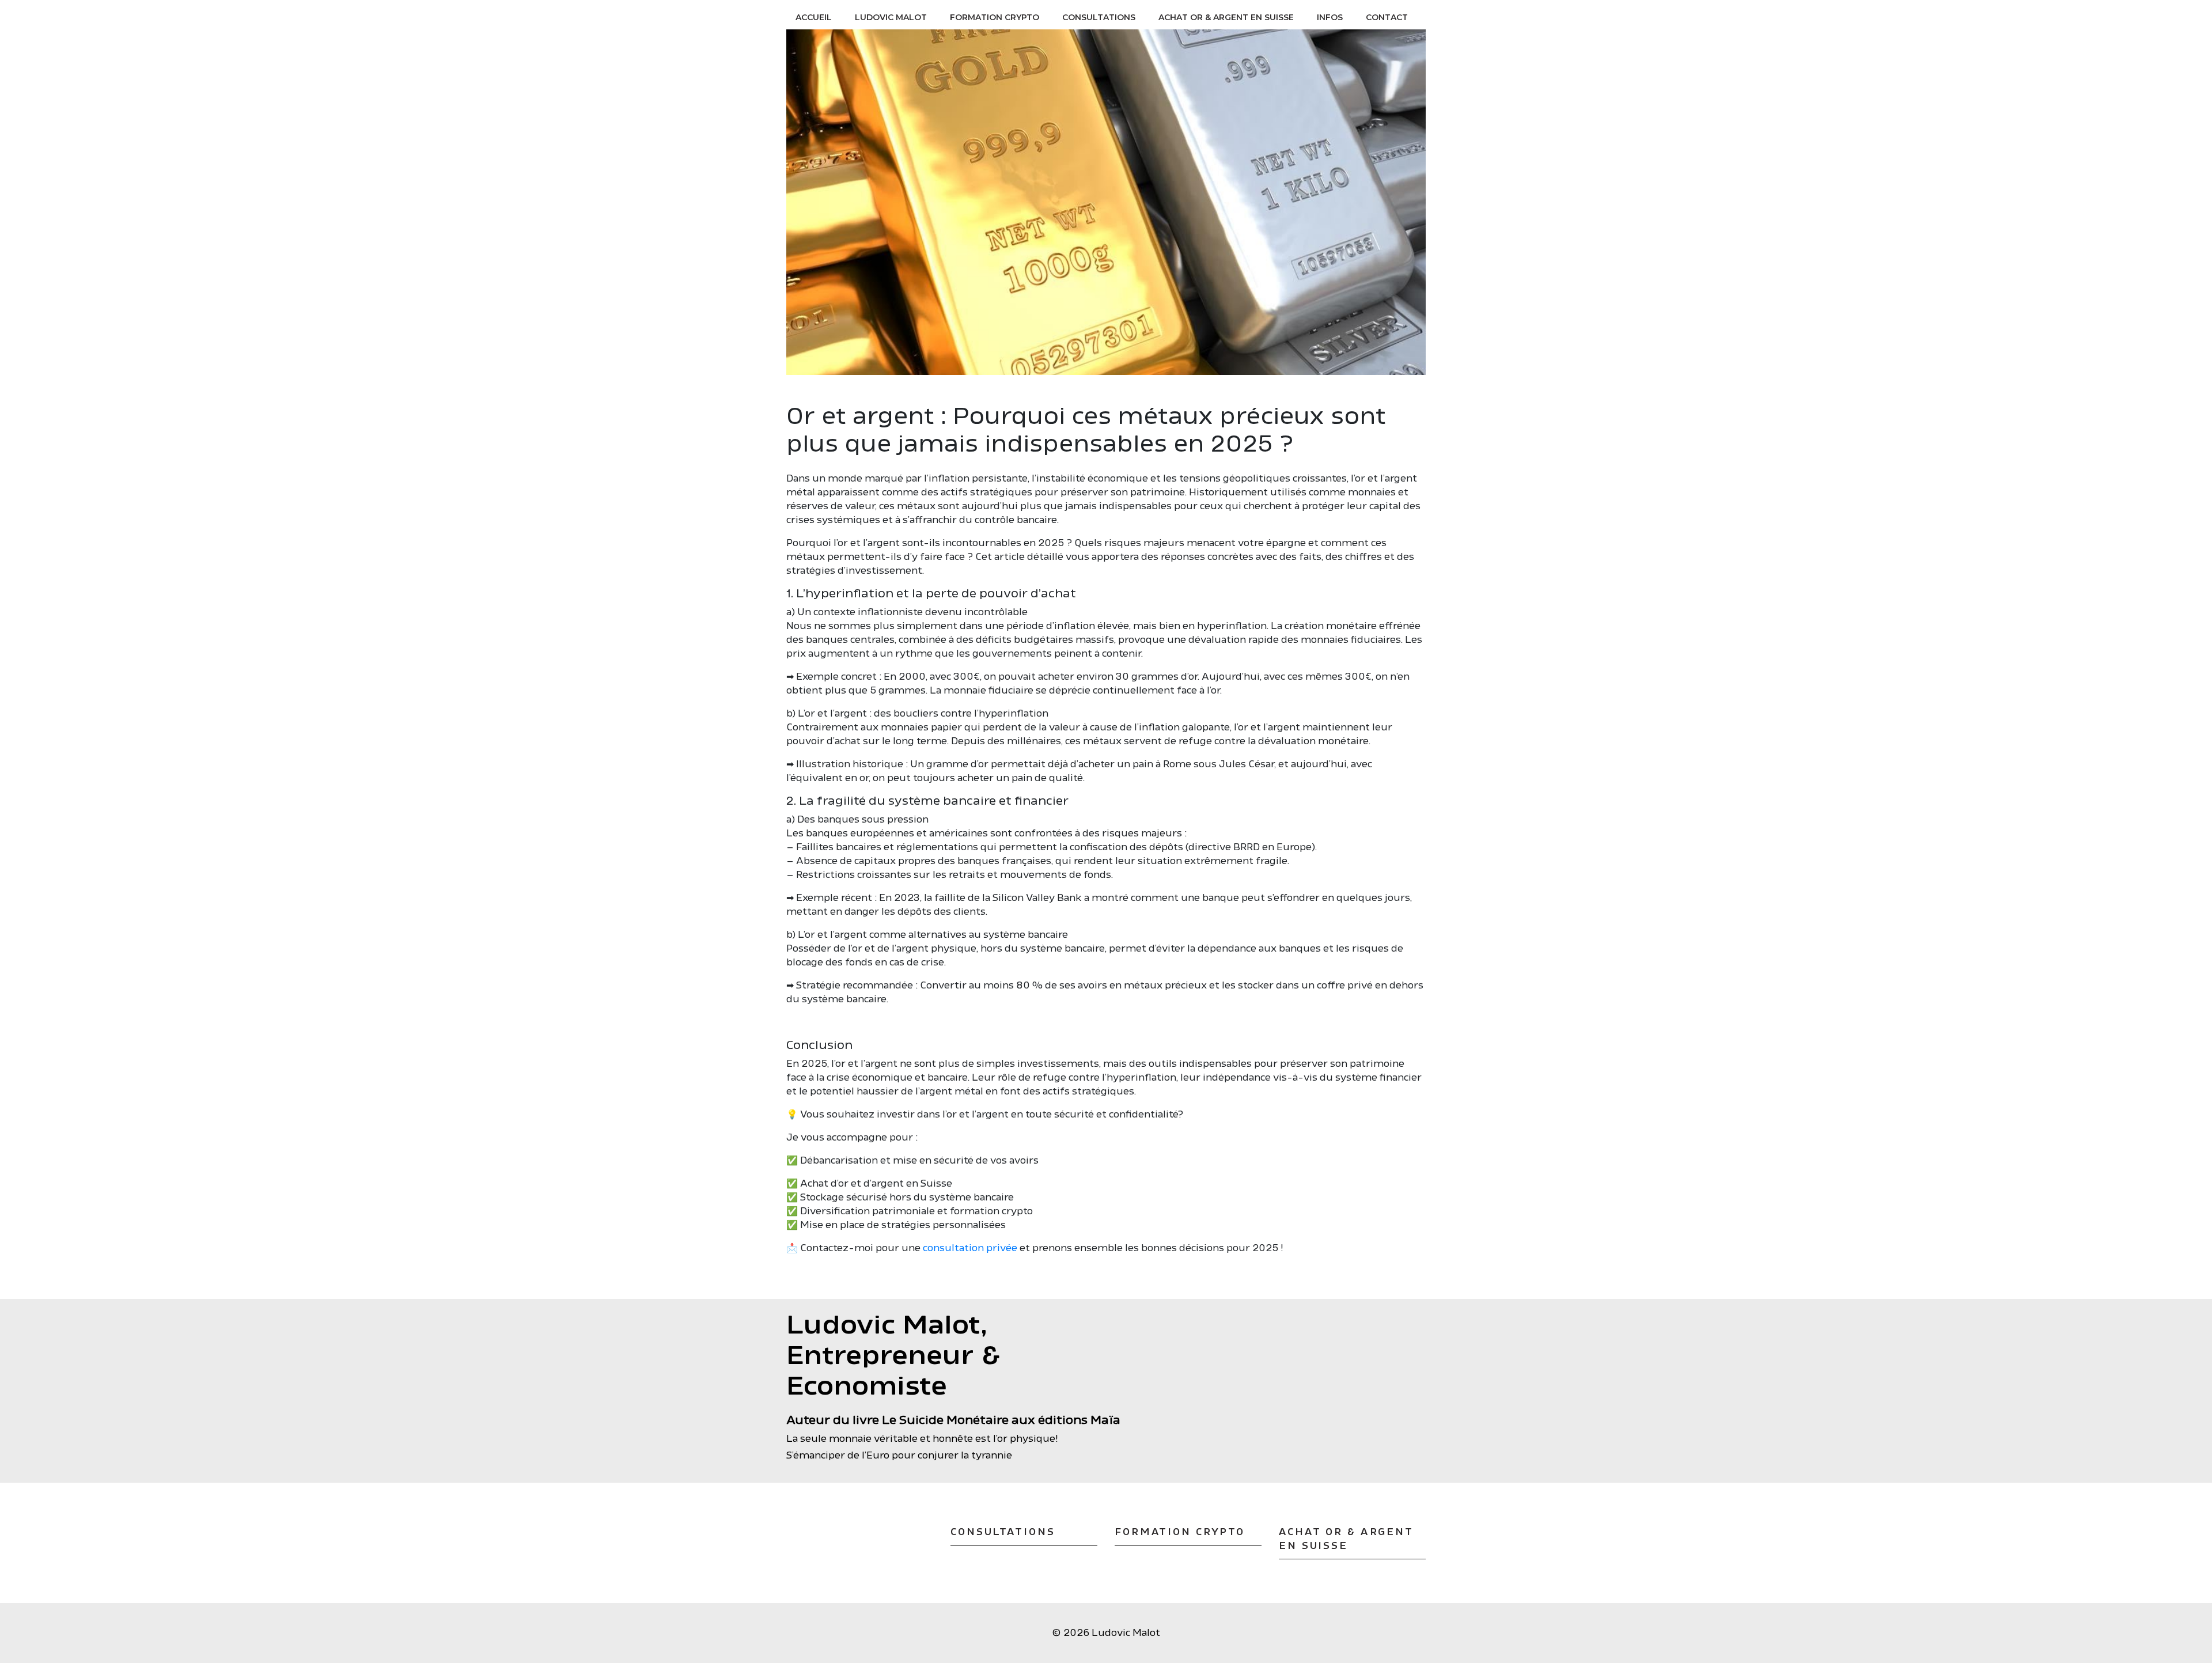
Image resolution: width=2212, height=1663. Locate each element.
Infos (1330, 17)
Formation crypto (995, 17)
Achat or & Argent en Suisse (1226, 17)
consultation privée (970, 1248)
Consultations (1099, 17)
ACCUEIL (814, 17)
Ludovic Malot (891, 17)
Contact (1387, 17)
